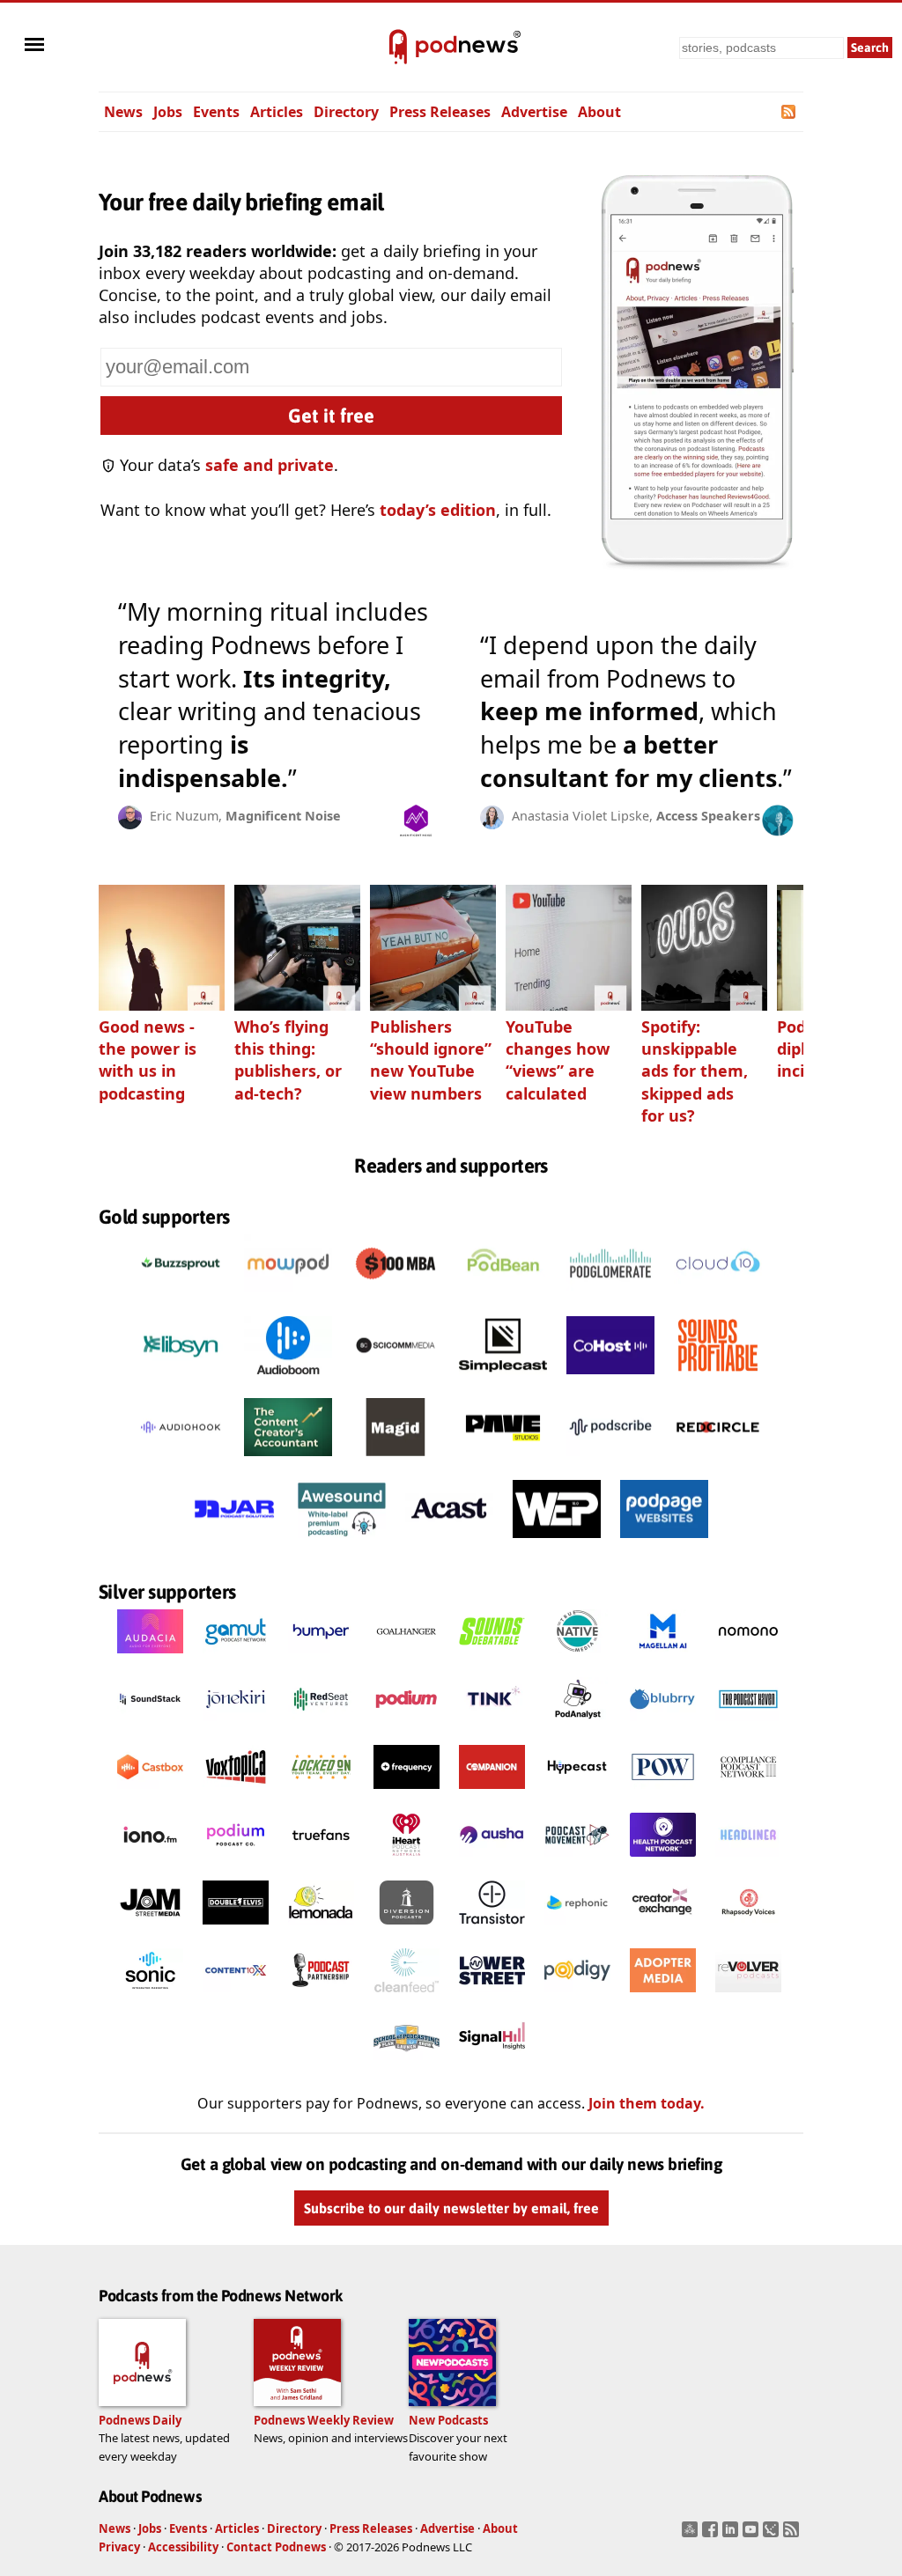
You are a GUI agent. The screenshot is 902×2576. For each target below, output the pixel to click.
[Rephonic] (577, 1929)
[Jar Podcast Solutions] (234, 1542)
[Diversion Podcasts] (407, 1929)
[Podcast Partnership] (321, 1997)
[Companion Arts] (492, 1793)
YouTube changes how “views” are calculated (558, 1060)
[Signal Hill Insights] (492, 2064)
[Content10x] (236, 1997)
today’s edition (438, 510)
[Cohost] (610, 1379)
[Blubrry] (663, 1726)
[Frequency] (407, 1793)
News (123, 112)
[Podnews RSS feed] (790, 112)
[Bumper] (321, 1658)
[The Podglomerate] (610, 1297)
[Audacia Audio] (150, 1658)
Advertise (534, 112)
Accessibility (183, 2547)
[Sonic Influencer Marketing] (150, 1997)
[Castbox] (150, 1793)
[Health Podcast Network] (663, 1861)
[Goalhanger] (407, 1658)
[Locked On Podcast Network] (321, 1793)
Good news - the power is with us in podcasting (148, 1060)
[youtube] (753, 2535)
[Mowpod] (288, 1297)
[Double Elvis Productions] (236, 1929)
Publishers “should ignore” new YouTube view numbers (431, 1060)
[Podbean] (503, 1297)
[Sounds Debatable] (492, 1658)
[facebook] (712, 2535)
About (599, 112)
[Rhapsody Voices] (748, 1929)
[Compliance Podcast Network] (748, 1793)
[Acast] (449, 1542)
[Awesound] (342, 1542)
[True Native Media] (577, 1658)
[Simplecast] (503, 1379)
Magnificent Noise (283, 816)
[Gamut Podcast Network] (236, 1658)
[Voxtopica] (236, 1793)
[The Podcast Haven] (748, 1726)
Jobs (168, 112)
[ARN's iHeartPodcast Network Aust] (407, 1861)
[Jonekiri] (236, 1726)
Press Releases (440, 112)
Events (216, 112)
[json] (773, 2535)
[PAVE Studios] (503, 1461)
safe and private (270, 465)
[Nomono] (748, 1658)
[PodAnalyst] (577, 1726)
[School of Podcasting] (407, 2064)
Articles (277, 112)
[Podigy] (577, 1997)
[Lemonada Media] (321, 1929)
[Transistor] (492, 1929)
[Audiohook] (181, 1461)
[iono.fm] (150, 1861)
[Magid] (396, 1461)
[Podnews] (398, 48)
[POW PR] (663, 1793)
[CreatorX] (663, 1929)
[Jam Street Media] (150, 1929)
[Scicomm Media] (396, 1379)
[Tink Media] (492, 1726)
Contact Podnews (276, 2547)
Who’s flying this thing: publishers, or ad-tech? (288, 1060)
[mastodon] (692, 2535)
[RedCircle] (718, 1461)
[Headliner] (748, 1861)
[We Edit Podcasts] (557, 1542)
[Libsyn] (181, 1379)
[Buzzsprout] (181, 1297)
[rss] (793, 2535)
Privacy (119, 2547)
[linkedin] (732, 2535)
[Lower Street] (492, 1997)
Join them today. (647, 2103)
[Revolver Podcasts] (748, 1997)
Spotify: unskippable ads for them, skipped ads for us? (695, 1071)
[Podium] (407, 1726)
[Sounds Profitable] (718, 1379)
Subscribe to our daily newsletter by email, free (451, 2208)
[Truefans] (321, 1861)
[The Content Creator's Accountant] (288, 1461)
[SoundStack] (150, 1726)
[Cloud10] (718, 1297)
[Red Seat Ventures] (321, 1726)
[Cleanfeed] (407, 1997)
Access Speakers (708, 816)
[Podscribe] (610, 1461)
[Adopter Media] (663, 1997)
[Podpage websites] (664, 1542)
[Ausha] (492, 1861)
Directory (346, 112)
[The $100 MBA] (396, 1297)
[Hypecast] (577, 1793)
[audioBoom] (288, 1379)
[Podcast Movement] (577, 1861)
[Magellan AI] (663, 1658)
